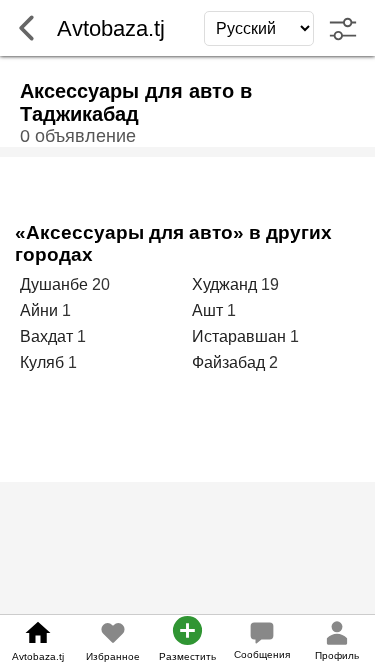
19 (270, 284)
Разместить (187, 656)
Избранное (113, 656)
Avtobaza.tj (38, 656)
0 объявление (78, 136)
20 (101, 284)
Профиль (337, 655)
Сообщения (262, 654)
